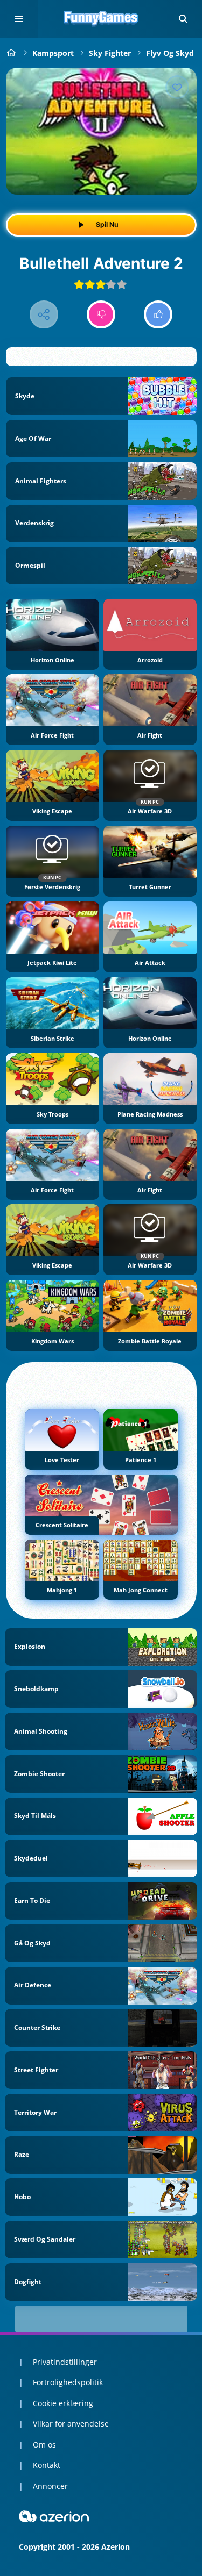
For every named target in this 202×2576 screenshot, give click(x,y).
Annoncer (50, 2486)
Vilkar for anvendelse (71, 2424)
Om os (44, 2445)
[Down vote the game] (101, 315)
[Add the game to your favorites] (177, 87)
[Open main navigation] (19, 19)
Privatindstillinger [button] (65, 2362)
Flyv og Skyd (170, 53)
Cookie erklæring (63, 2403)
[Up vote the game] (158, 315)
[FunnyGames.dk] (12, 53)
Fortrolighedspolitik (68, 2382)
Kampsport (53, 53)
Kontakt (47, 2465)
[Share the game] (44, 315)
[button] (183, 19)
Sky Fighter (110, 53)
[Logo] (101, 19)
